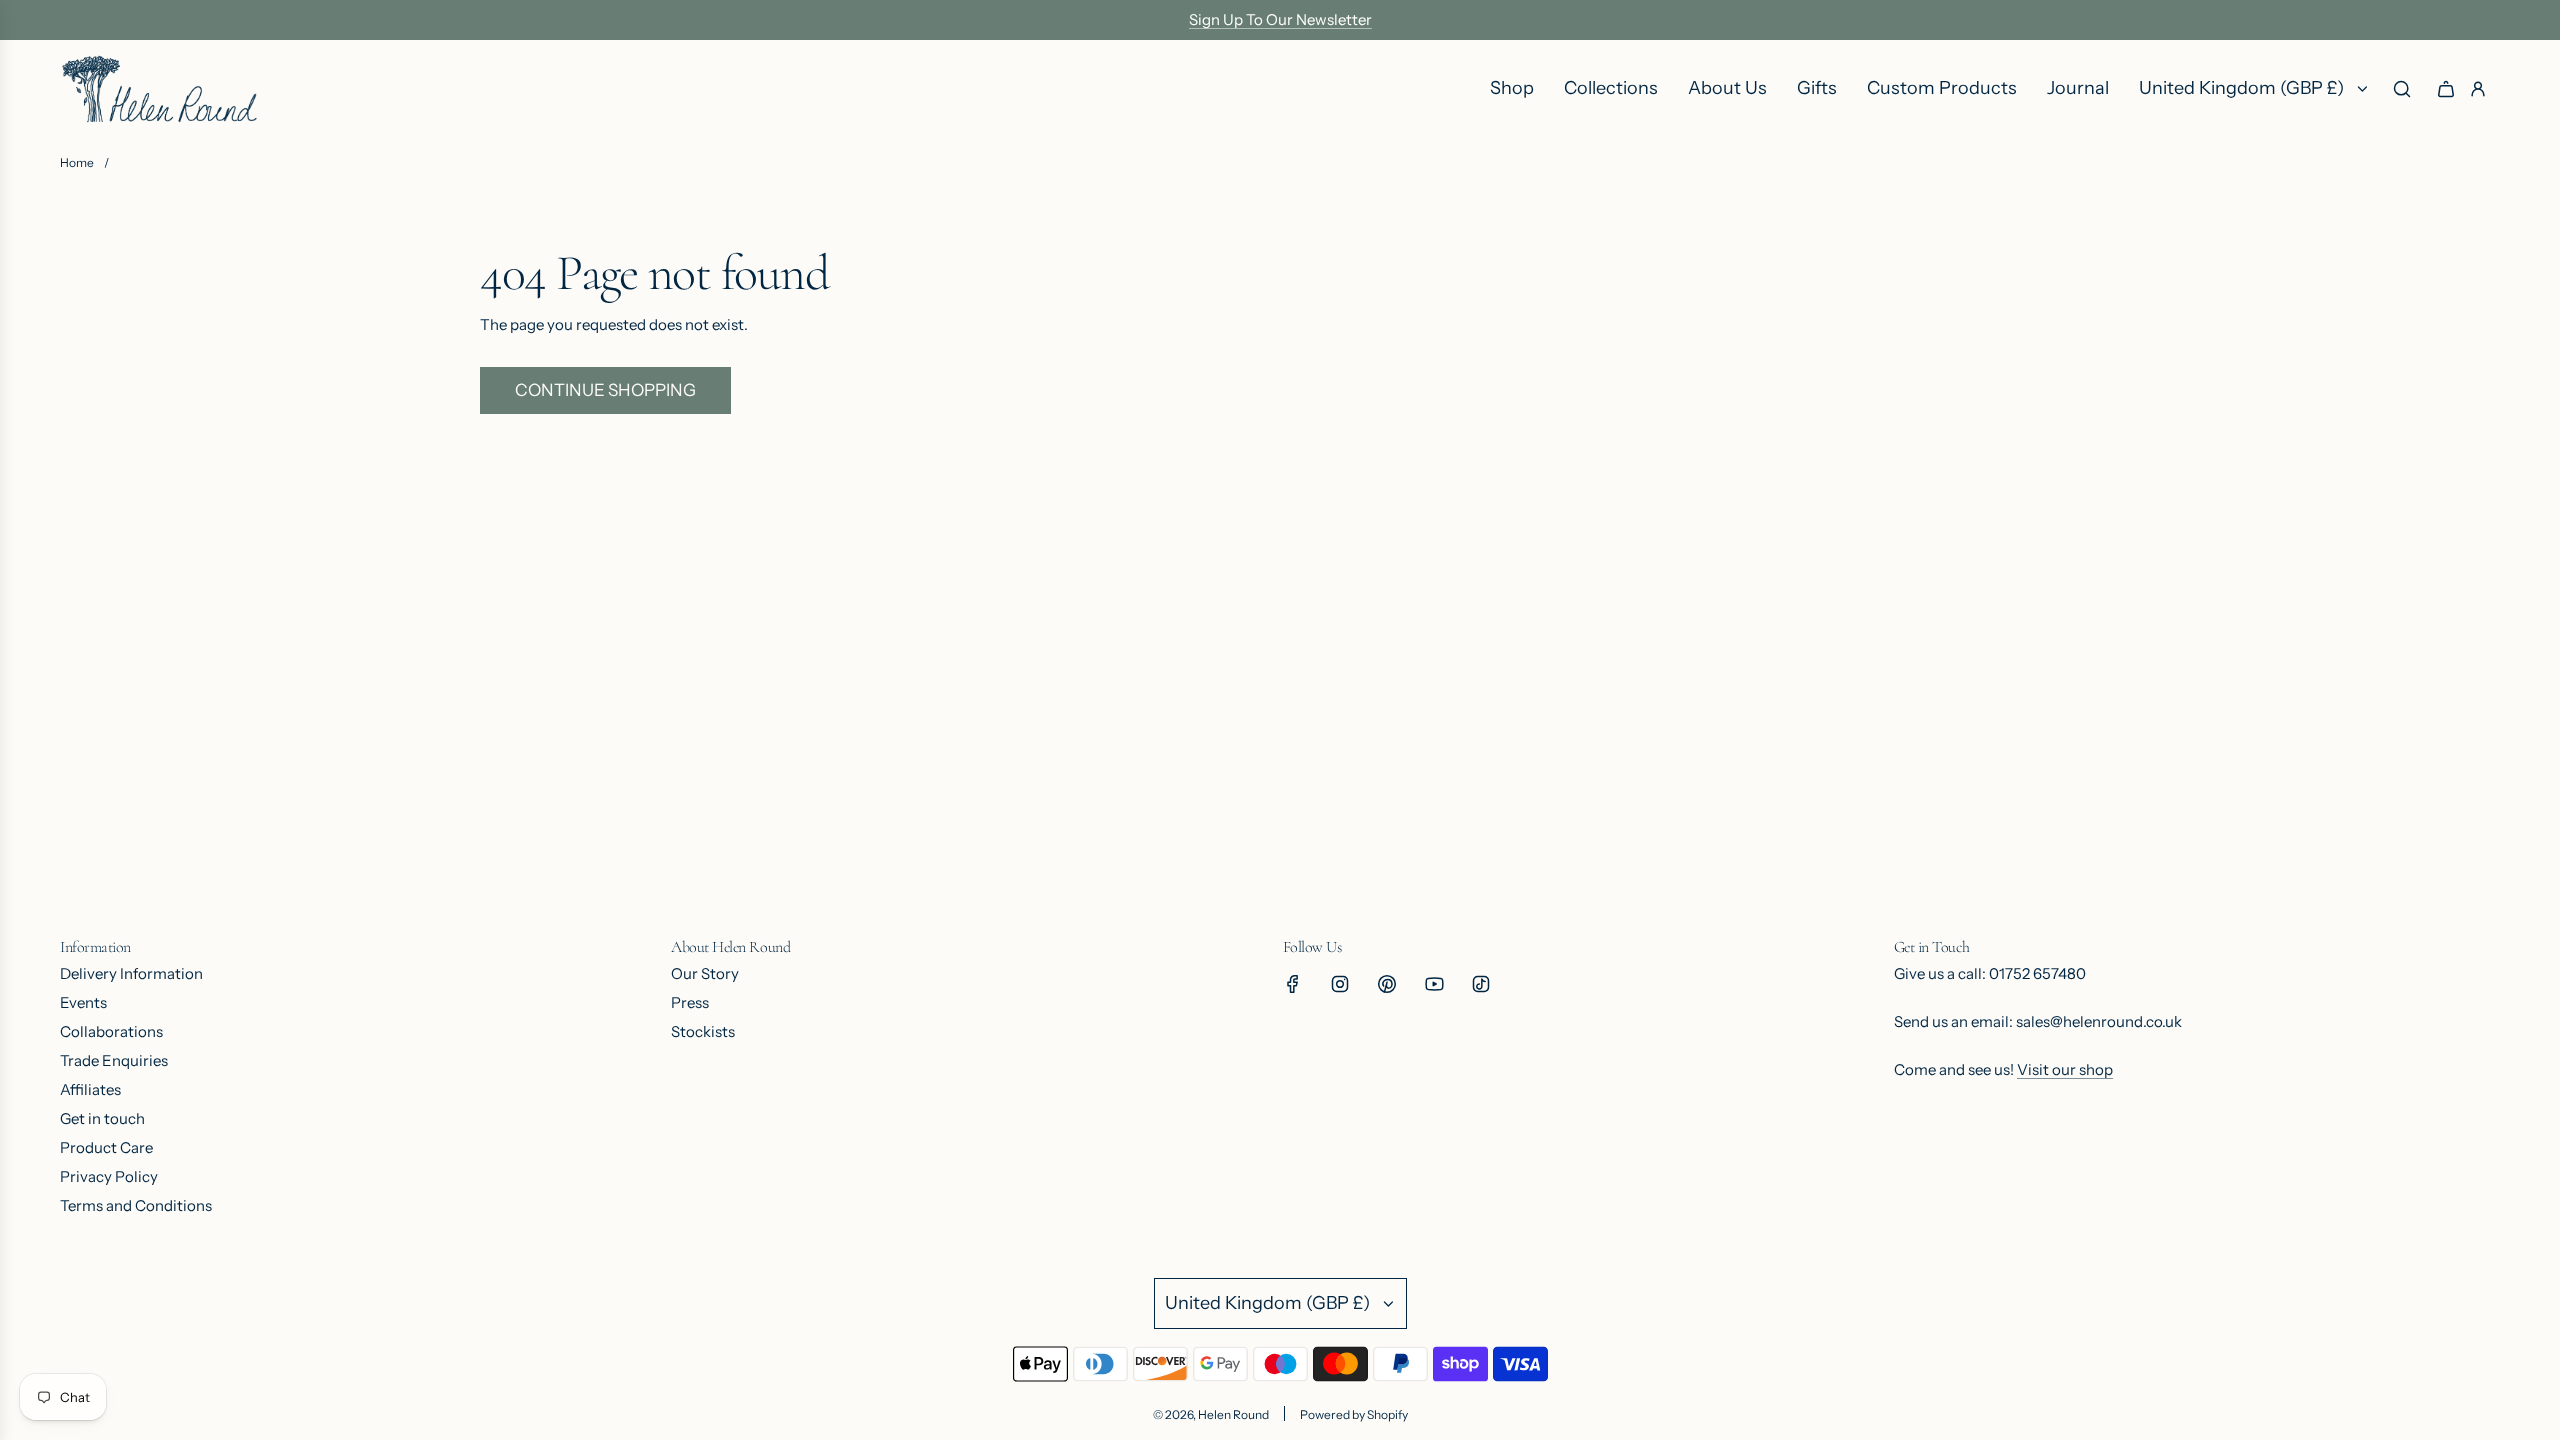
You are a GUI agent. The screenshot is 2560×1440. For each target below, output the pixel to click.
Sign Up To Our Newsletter (1280, 19)
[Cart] (2446, 89)
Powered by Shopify (1354, 1414)
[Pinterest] (1387, 984)
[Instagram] (1340, 984)
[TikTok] (1481, 984)
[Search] (2402, 89)
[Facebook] (1293, 984)
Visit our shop (2065, 1069)
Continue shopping (605, 390)
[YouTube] (1434, 984)
